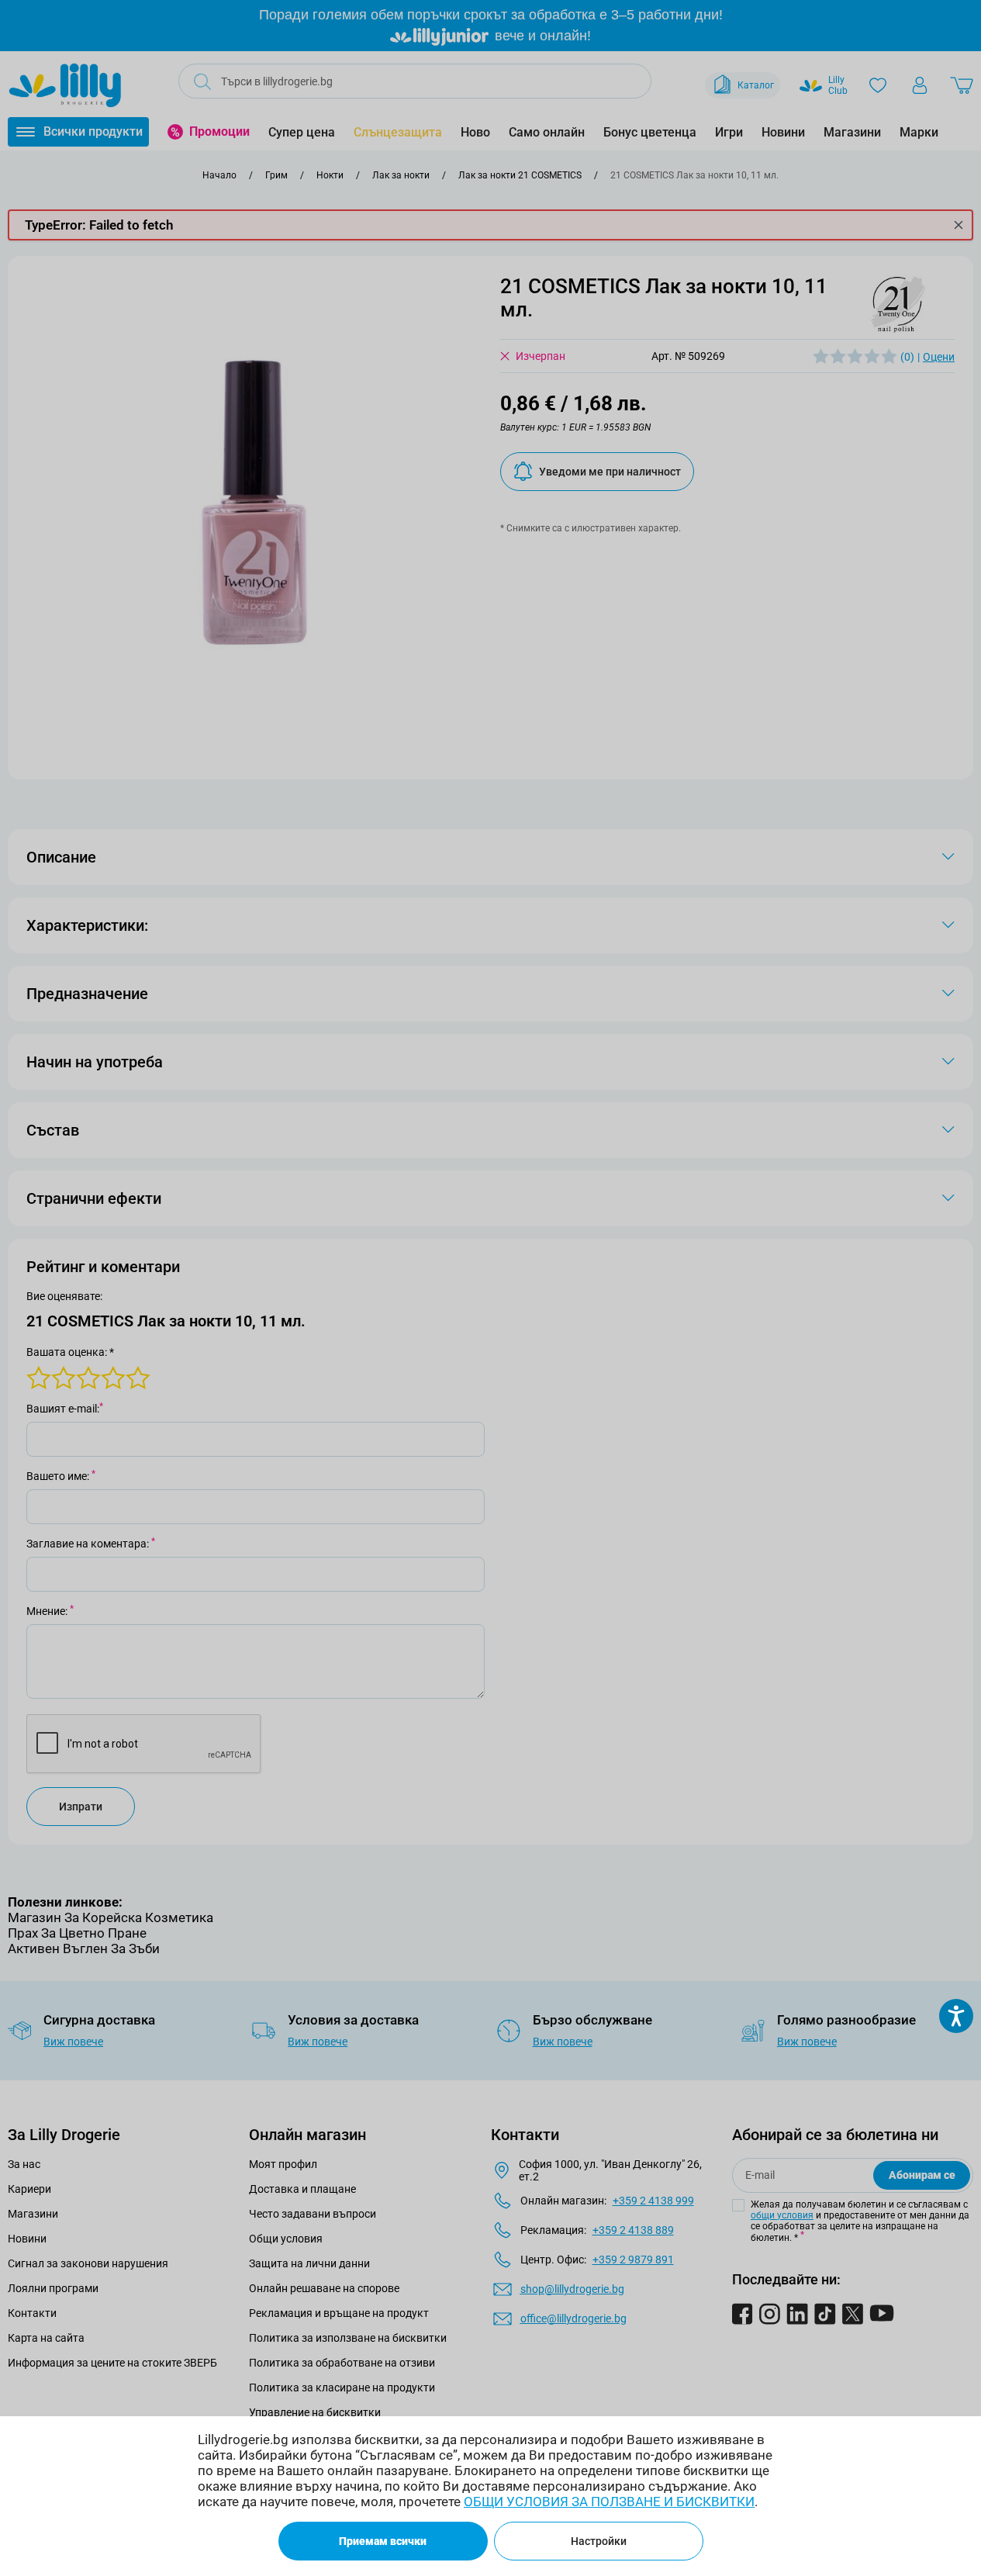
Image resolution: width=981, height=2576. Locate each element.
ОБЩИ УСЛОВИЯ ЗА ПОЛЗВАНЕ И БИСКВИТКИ (609, 2502)
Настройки (599, 2541)
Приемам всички (383, 2541)
